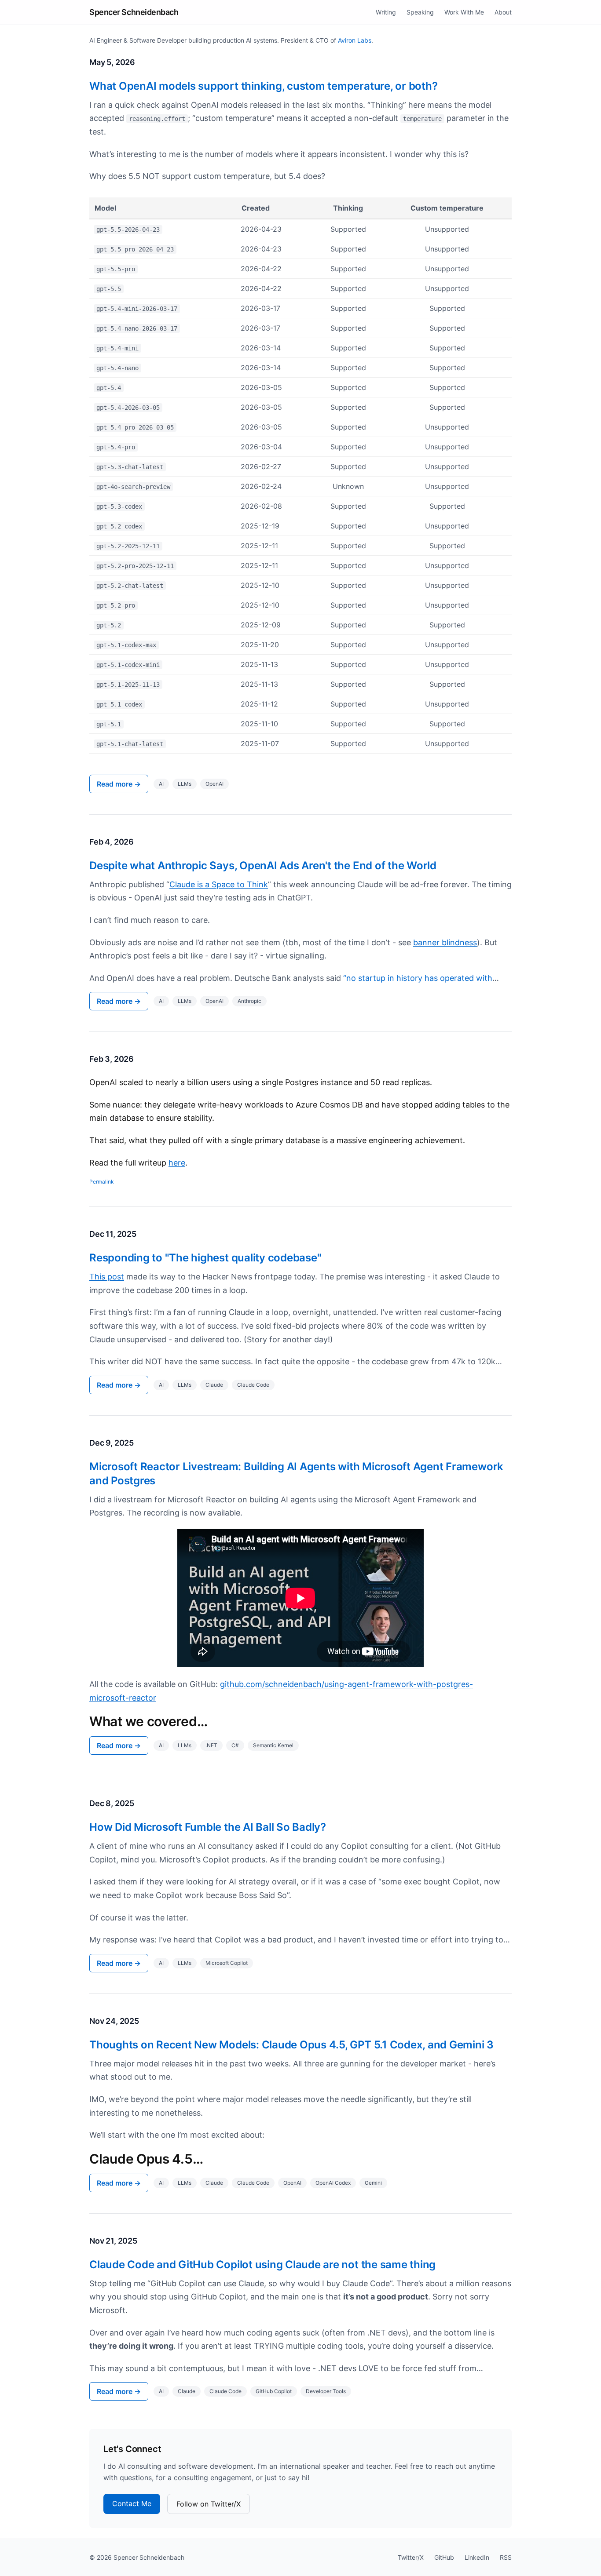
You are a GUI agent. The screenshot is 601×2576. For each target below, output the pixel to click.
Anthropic (249, 1001)
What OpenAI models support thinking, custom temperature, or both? (263, 86)
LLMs (185, 784)
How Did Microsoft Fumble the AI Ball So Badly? (208, 1827)
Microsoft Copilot (227, 1963)
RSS (506, 2557)
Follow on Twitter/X (209, 2504)
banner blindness (445, 942)
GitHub (444, 2557)
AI (161, 784)
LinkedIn (477, 2557)
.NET (211, 1745)
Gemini (373, 2183)
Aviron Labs (355, 40)
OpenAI (214, 784)
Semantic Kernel (273, 1745)
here (177, 1163)
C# (235, 1745)
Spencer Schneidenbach (134, 12)
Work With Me (464, 12)
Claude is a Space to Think (219, 884)
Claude (214, 1385)
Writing (386, 12)
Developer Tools (326, 2391)
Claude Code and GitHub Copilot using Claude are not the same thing (262, 2264)
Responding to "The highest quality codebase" (205, 1258)
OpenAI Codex (333, 2183)
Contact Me (132, 2503)
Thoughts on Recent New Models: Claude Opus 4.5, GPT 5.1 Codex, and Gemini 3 (291, 2045)
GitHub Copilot (274, 2391)
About (503, 12)
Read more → (119, 784)
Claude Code (253, 1385)
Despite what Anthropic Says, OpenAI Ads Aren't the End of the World (263, 865)
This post (107, 1277)
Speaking (420, 12)
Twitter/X (411, 2557)
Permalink (102, 1182)
